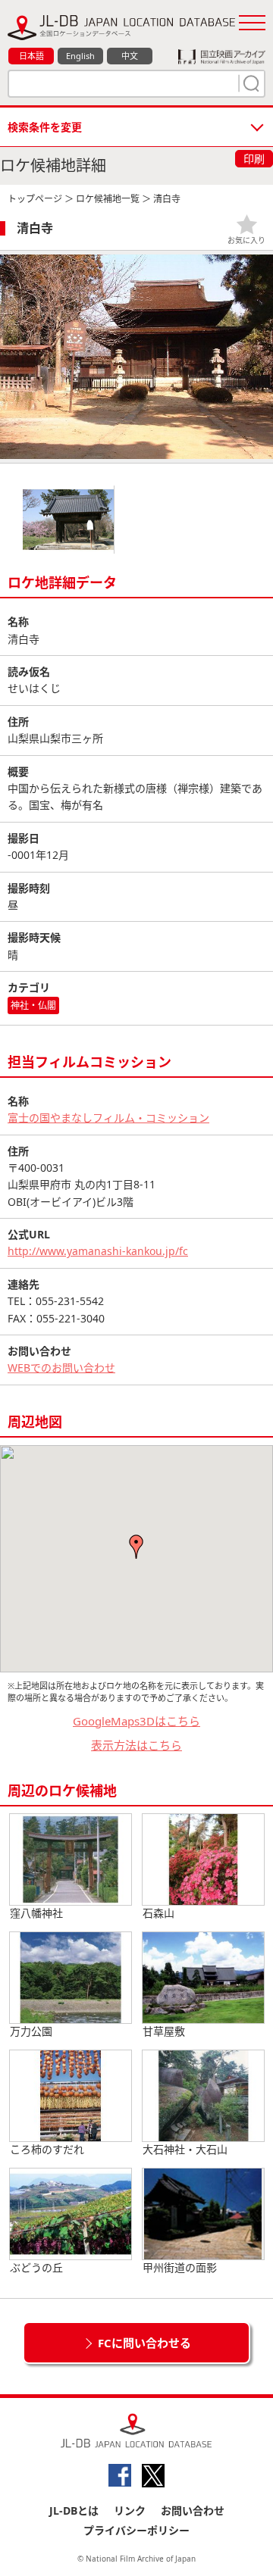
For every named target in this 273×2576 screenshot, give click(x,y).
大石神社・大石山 (185, 2149)
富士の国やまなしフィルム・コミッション (108, 1118)
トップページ (35, 199)
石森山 (158, 1913)
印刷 (254, 159)
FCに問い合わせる (144, 2343)
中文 (130, 56)
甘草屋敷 (164, 2031)
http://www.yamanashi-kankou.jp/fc (98, 1251)
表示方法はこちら (136, 1745)
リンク (130, 2510)
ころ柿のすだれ (47, 2149)
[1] (249, 83)
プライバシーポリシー (136, 2530)
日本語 (31, 56)
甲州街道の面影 (180, 2267)
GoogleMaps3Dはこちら (136, 1721)
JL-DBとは (74, 2510)
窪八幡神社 (36, 1913)
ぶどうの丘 (36, 2267)
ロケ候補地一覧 (108, 199)
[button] (136, 1547)
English (80, 56)
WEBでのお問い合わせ (61, 1368)
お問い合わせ (193, 2510)
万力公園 (31, 2031)
